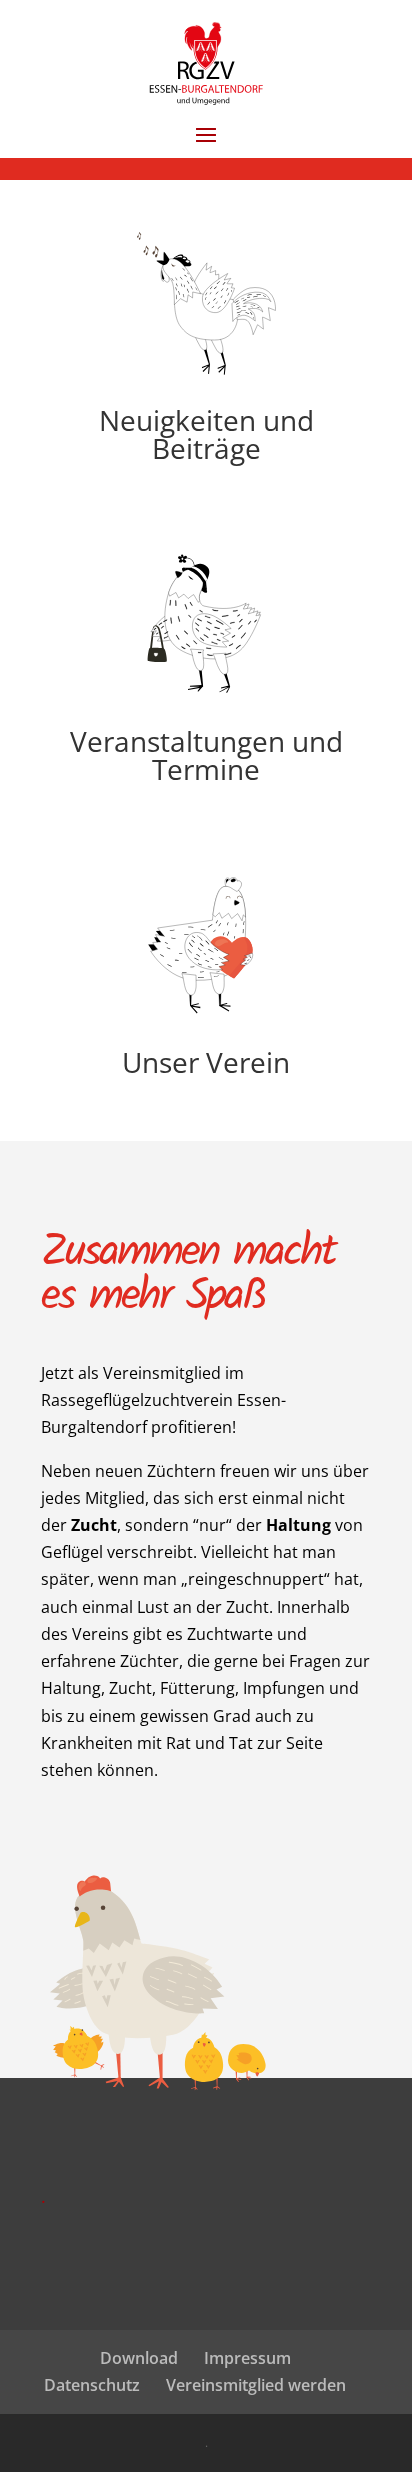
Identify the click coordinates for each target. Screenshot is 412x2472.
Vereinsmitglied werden (256, 2385)
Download (139, 2358)
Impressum (247, 2358)
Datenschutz (92, 2385)
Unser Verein (206, 1062)
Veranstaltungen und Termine (206, 755)
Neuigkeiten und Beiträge (206, 434)
